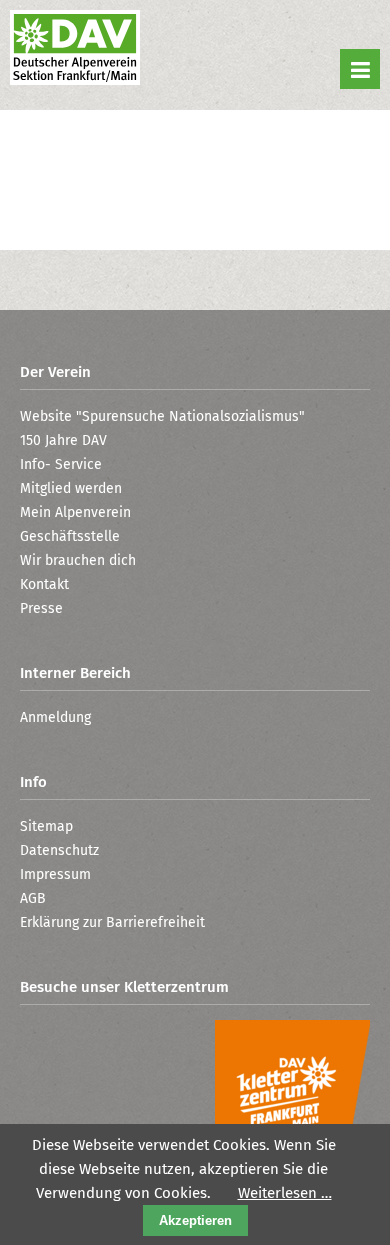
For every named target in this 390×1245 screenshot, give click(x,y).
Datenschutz (59, 850)
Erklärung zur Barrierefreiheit (112, 922)
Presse (41, 608)
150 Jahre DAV (63, 440)
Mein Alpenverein (75, 512)
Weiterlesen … (285, 1193)
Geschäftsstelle (70, 536)
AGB (33, 898)
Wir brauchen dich (78, 560)
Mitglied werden (71, 488)
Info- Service (61, 464)
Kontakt (44, 584)
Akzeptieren (195, 1220)
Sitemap (46, 826)
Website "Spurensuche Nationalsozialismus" (162, 416)
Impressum (55, 874)
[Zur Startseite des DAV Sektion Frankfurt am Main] (75, 50)
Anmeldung (55, 717)
